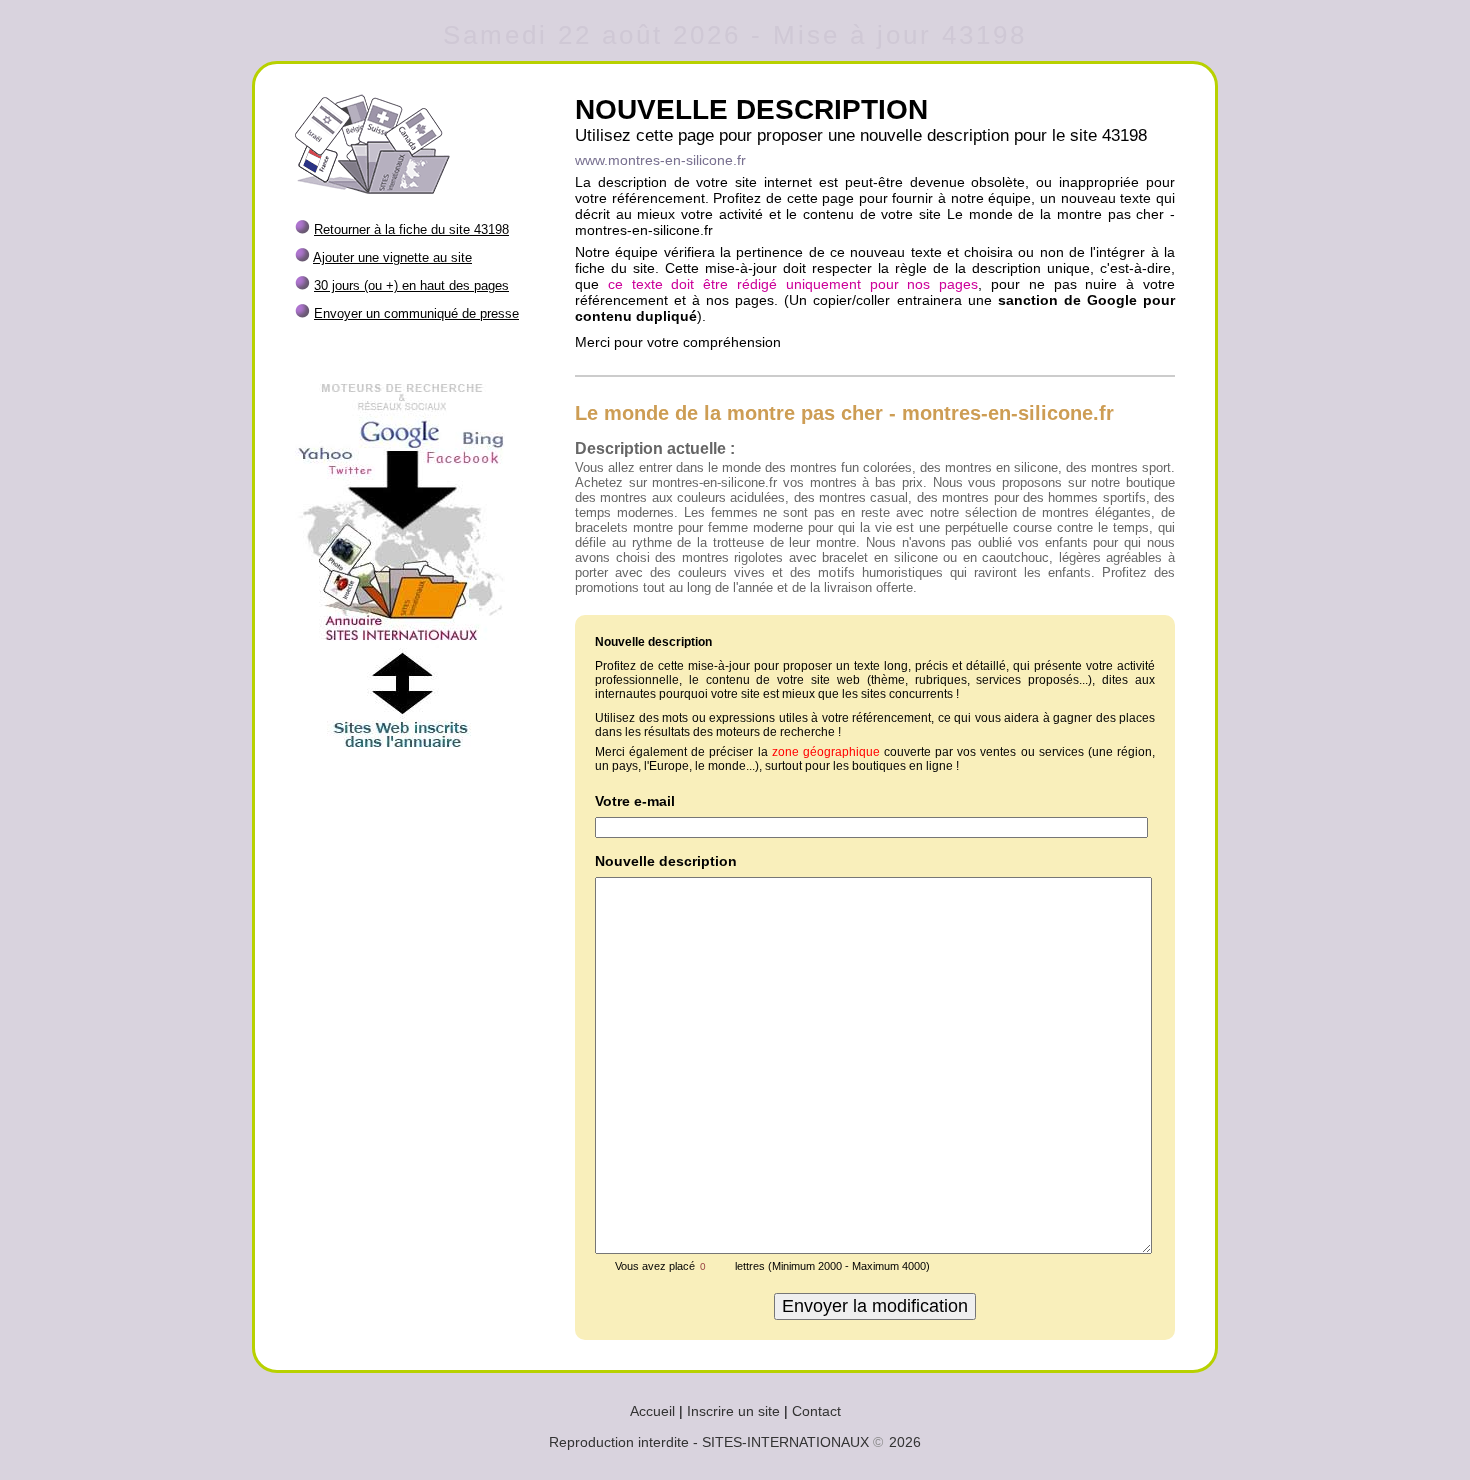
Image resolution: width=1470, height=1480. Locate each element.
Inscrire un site (733, 1411)
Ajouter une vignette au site (392, 257)
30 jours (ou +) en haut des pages (411, 285)
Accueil (652, 1411)
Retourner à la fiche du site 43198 (411, 229)
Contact (816, 1411)
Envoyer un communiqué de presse (416, 313)
